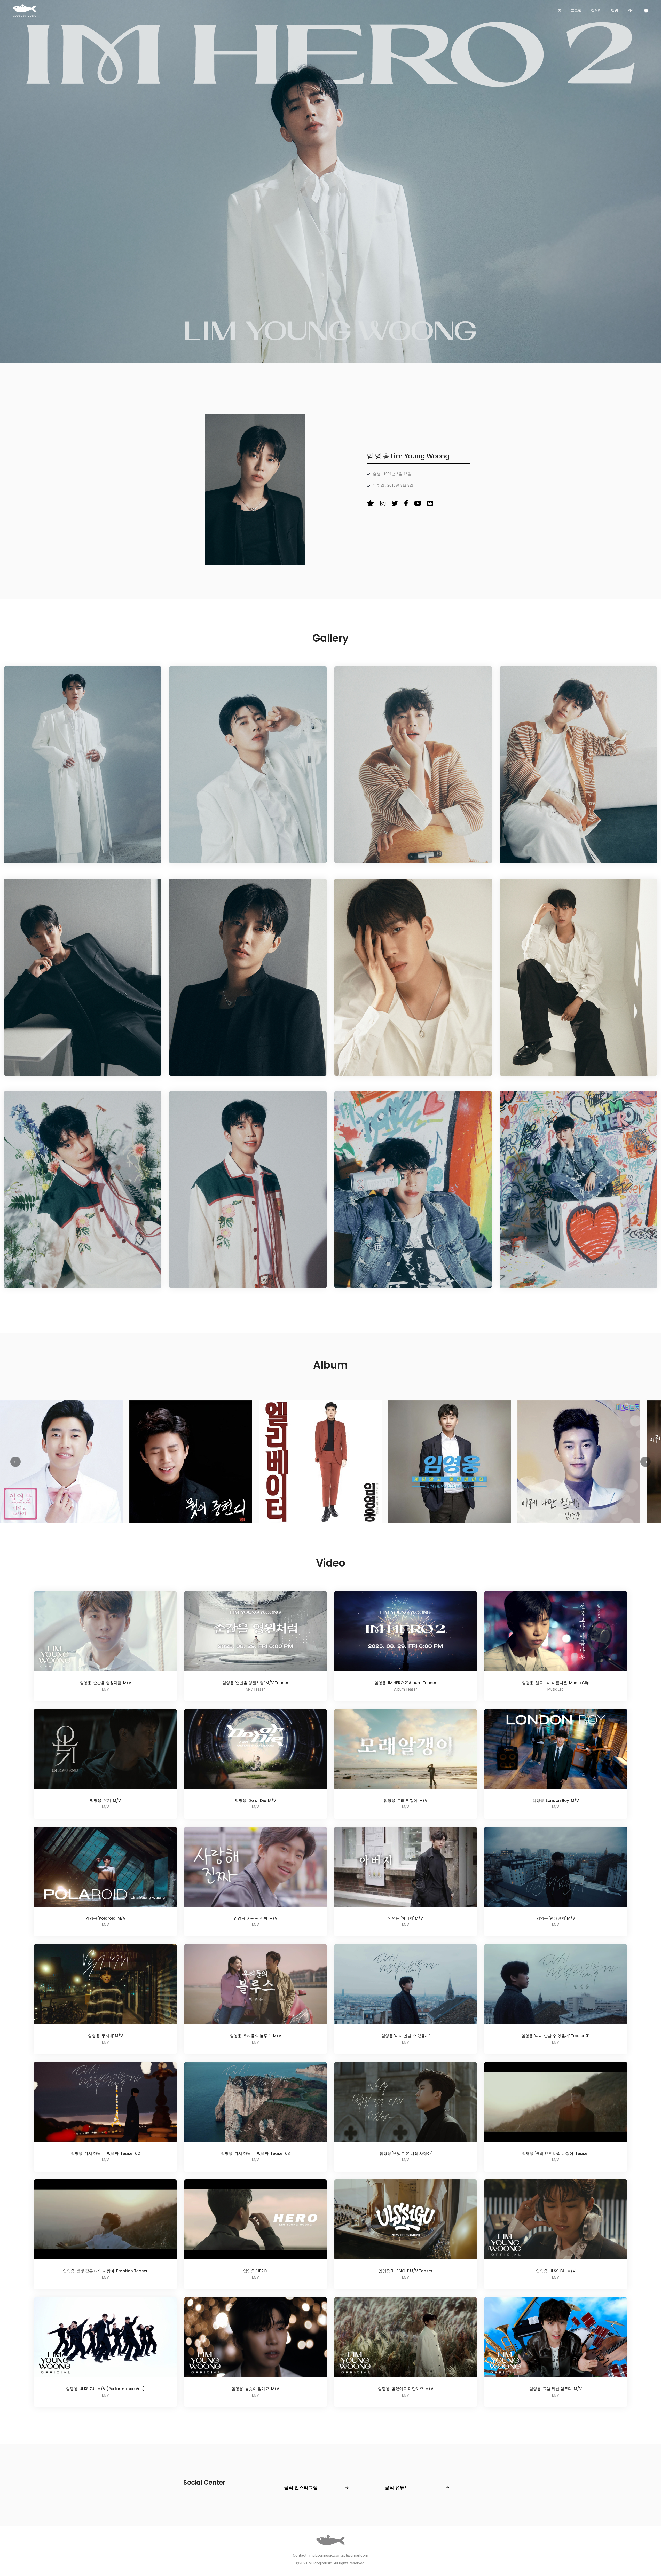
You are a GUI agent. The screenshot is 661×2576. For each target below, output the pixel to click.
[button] (646, 1462)
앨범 (615, 10)
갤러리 (596, 10)
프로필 (576, 10)
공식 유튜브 (397, 2488)
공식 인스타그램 (301, 2488)
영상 (631, 10)
